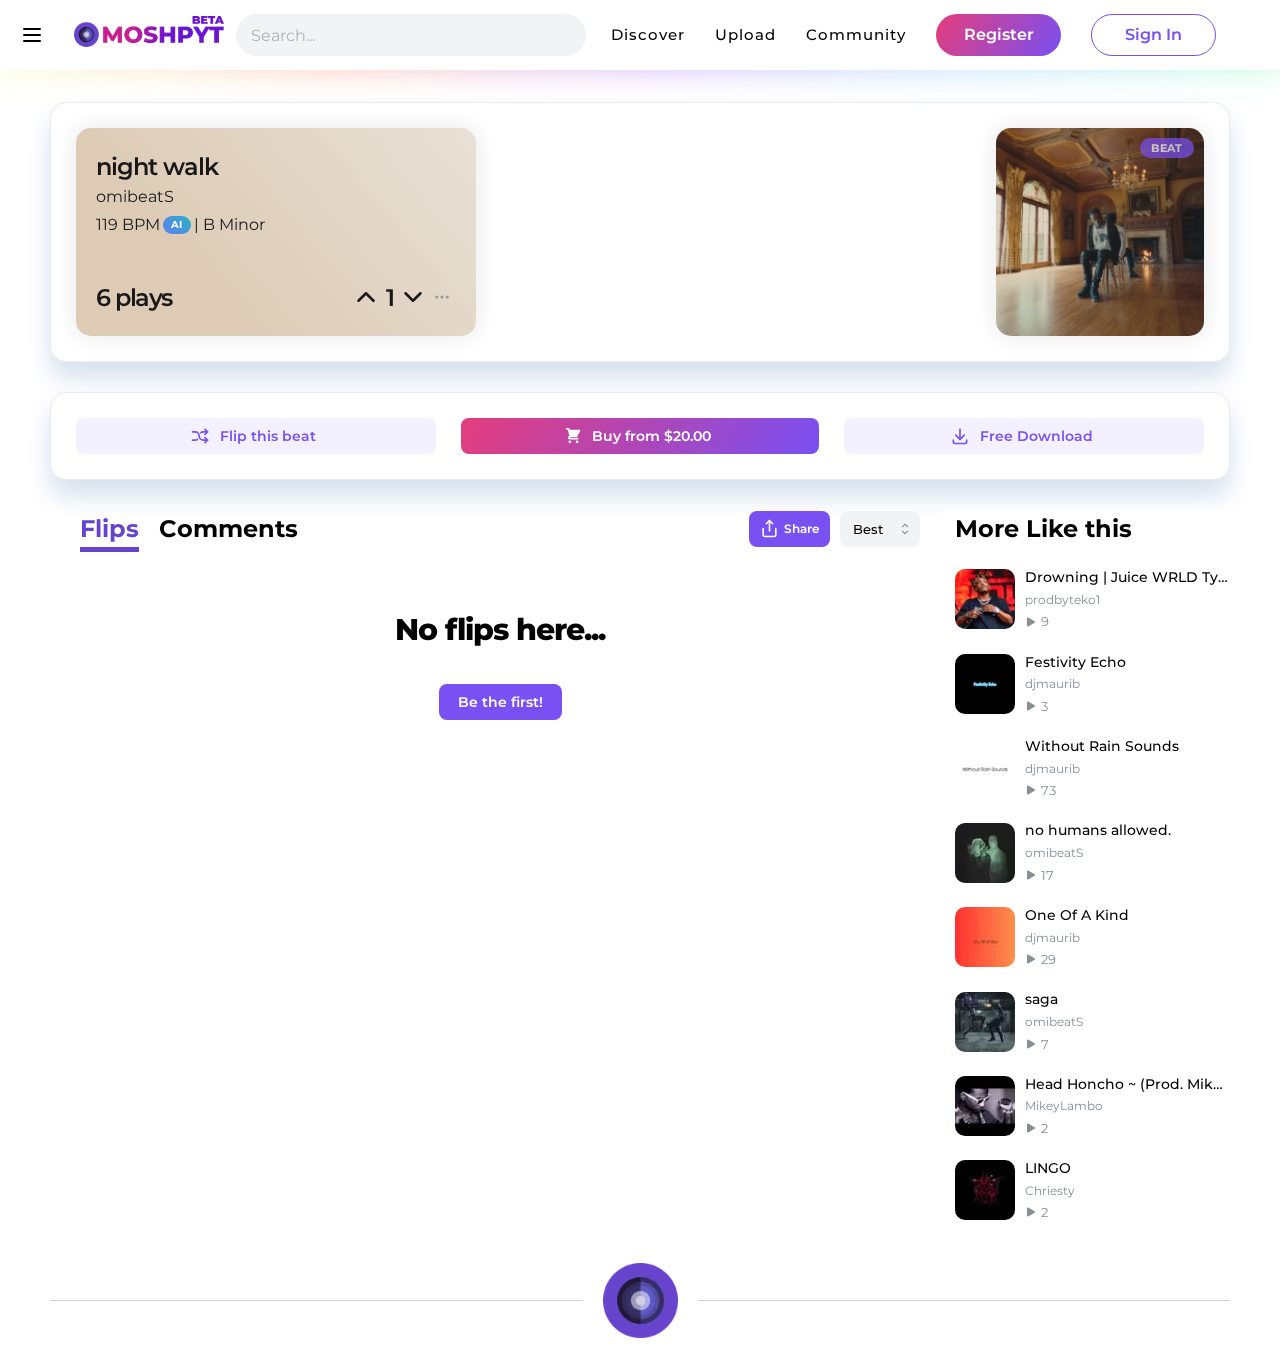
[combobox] (880, 529)
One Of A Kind (1077, 915)
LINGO (1048, 1168)
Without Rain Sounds (1102, 746)
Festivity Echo (1075, 662)
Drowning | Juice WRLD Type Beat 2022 (1127, 577)
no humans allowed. (1098, 830)
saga (1041, 999)
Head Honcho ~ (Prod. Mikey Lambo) (1127, 1084)
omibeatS (135, 196)
